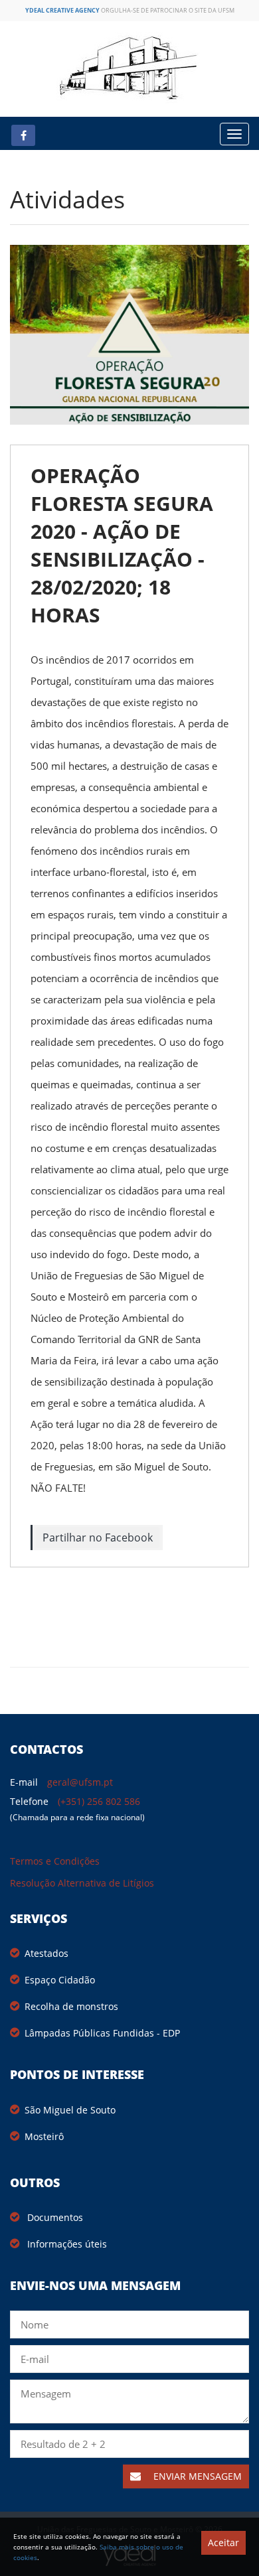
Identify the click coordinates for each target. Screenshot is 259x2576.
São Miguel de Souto (70, 2110)
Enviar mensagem (196, 2476)
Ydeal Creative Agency (62, 10)
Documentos (54, 2217)
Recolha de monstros (71, 2006)
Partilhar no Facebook (98, 1538)
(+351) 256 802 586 (99, 1801)
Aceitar (223, 2542)
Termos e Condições (55, 1861)
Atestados (46, 1953)
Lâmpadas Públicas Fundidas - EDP (102, 2033)
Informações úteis (66, 2244)
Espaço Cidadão (60, 1980)
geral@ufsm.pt (80, 1782)
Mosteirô (44, 2136)
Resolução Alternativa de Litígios (82, 1883)
